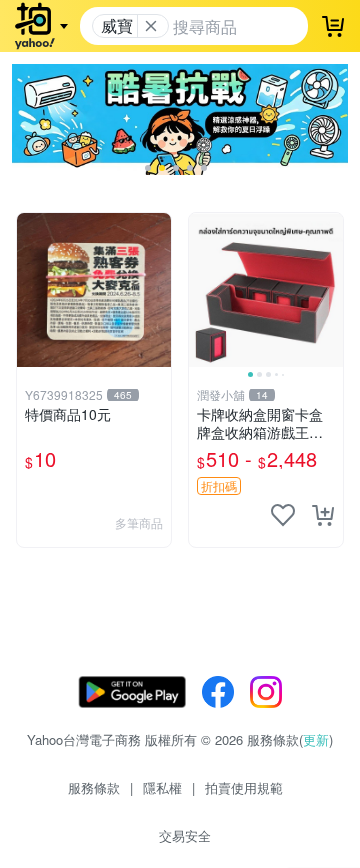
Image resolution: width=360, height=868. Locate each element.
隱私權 (162, 787)
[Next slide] (330, 290)
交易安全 (185, 835)
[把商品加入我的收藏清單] (283, 515)
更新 (316, 739)
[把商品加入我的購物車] (323, 515)
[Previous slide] (202, 290)
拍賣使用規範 (244, 787)
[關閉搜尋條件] (151, 26)
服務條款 (94, 787)
